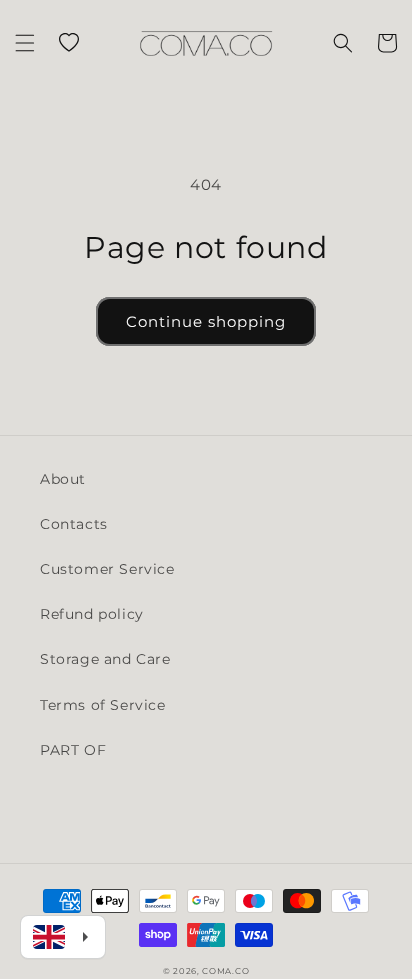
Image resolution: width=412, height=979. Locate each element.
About (63, 479)
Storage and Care (105, 659)
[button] (25, 43)
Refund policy (92, 614)
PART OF (73, 750)
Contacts (74, 524)
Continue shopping (206, 321)
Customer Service (107, 569)
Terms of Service (103, 705)
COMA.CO (225, 971)
